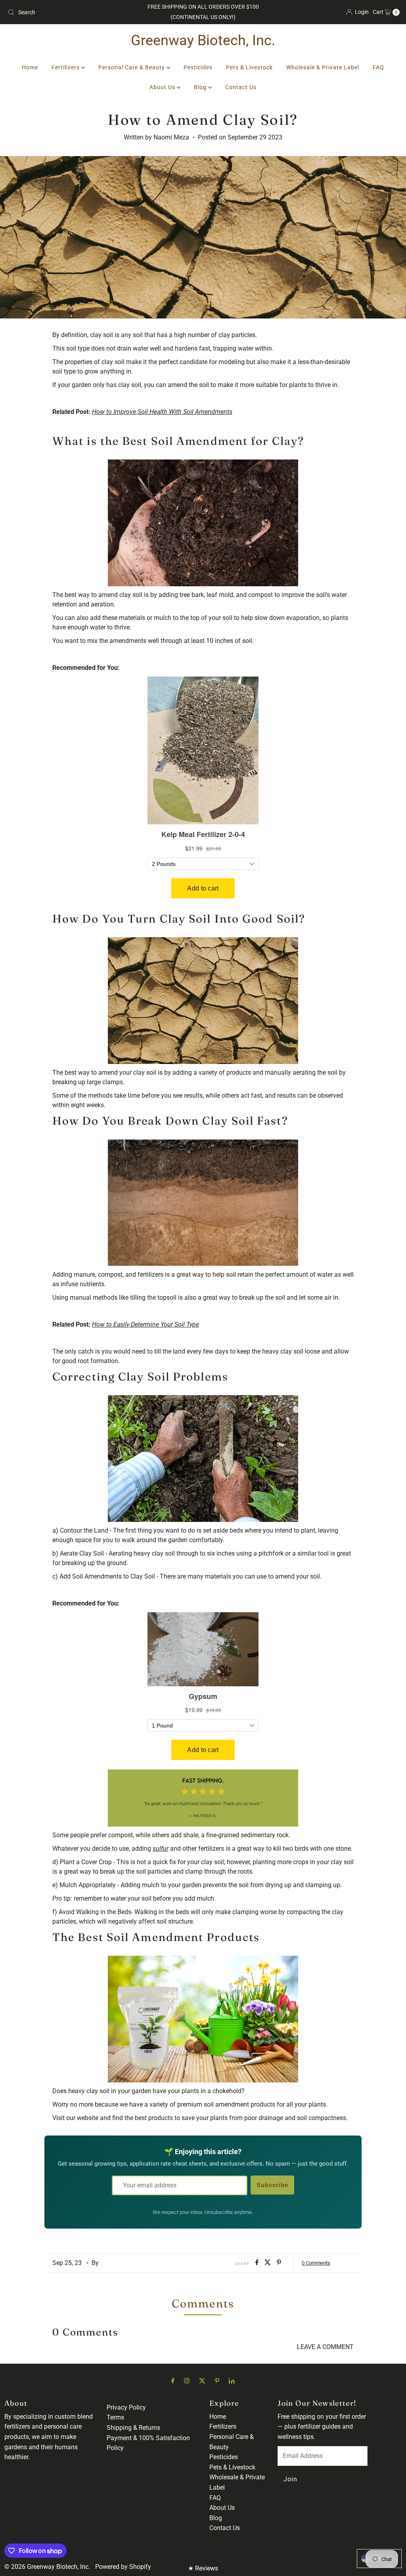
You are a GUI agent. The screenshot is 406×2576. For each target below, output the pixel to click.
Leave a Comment (325, 2347)
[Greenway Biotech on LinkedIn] (232, 2381)
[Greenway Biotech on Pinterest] (217, 2381)
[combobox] (69, 12)
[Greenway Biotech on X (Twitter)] (202, 2381)
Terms (115, 2417)
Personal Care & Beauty (132, 67)
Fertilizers (66, 67)
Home (30, 67)
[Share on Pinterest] (279, 2263)
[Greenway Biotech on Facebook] (173, 2381)
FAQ (378, 67)
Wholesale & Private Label (323, 67)
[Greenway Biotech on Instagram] (187, 2381)
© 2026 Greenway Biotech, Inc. (47, 2567)
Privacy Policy (126, 2407)
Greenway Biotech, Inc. (203, 40)
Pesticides (198, 67)
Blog (201, 87)
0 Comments (316, 2263)
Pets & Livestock (249, 67)
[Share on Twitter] (269, 2263)
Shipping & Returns (133, 2428)
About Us (163, 87)
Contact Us (241, 87)
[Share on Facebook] (258, 2263)
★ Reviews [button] (203, 2568)
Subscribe (272, 2185)
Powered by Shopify (123, 2567)
